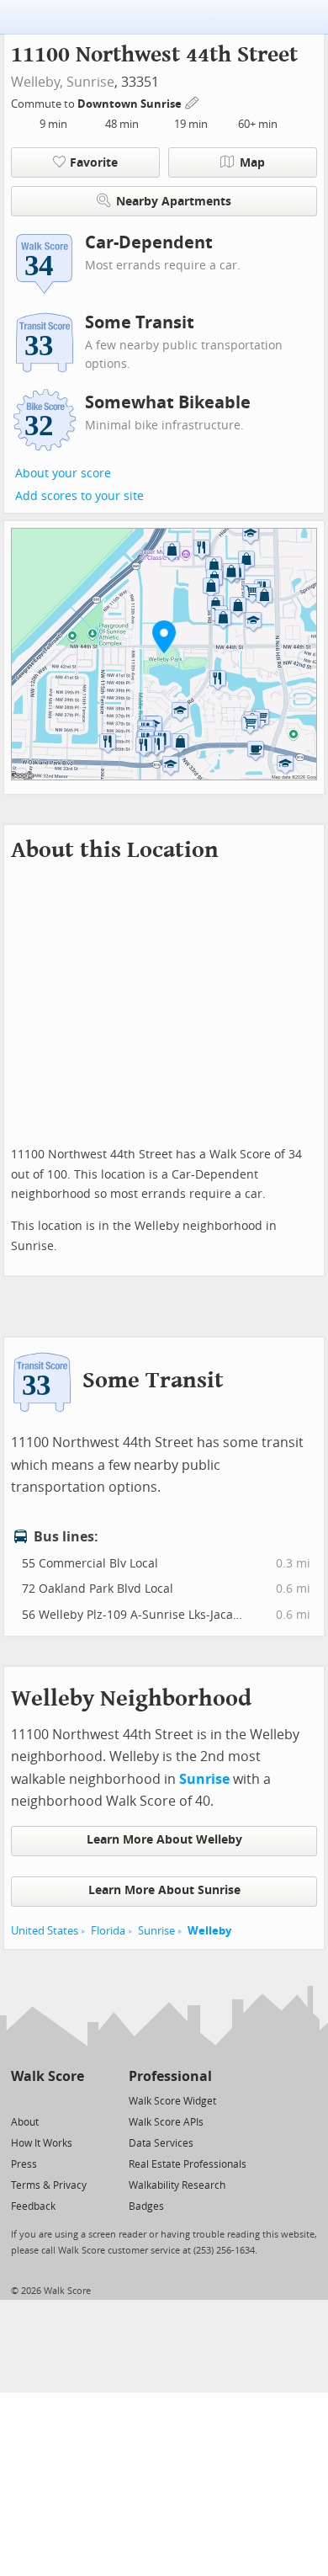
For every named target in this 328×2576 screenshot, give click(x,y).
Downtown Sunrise (131, 104)
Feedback (33, 2206)
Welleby (209, 1931)
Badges (146, 2206)
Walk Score (48, 2076)
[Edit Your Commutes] (193, 101)
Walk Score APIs (166, 2122)
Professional (170, 2076)
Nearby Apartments (174, 202)
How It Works (42, 2143)
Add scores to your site (79, 496)
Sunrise (90, 82)
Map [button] (252, 163)
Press (24, 2164)
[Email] (73, 2100)
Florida (108, 1931)
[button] (164, 636)
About (25, 2122)
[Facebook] (47, 2100)
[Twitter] (21, 2100)
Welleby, (37, 82)
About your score (63, 474)
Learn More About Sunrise (164, 1890)
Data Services (161, 2143)
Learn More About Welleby (164, 1840)
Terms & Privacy (49, 2185)
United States (45, 1931)
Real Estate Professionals (188, 2164)
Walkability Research (177, 2185)
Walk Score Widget (172, 2101)
